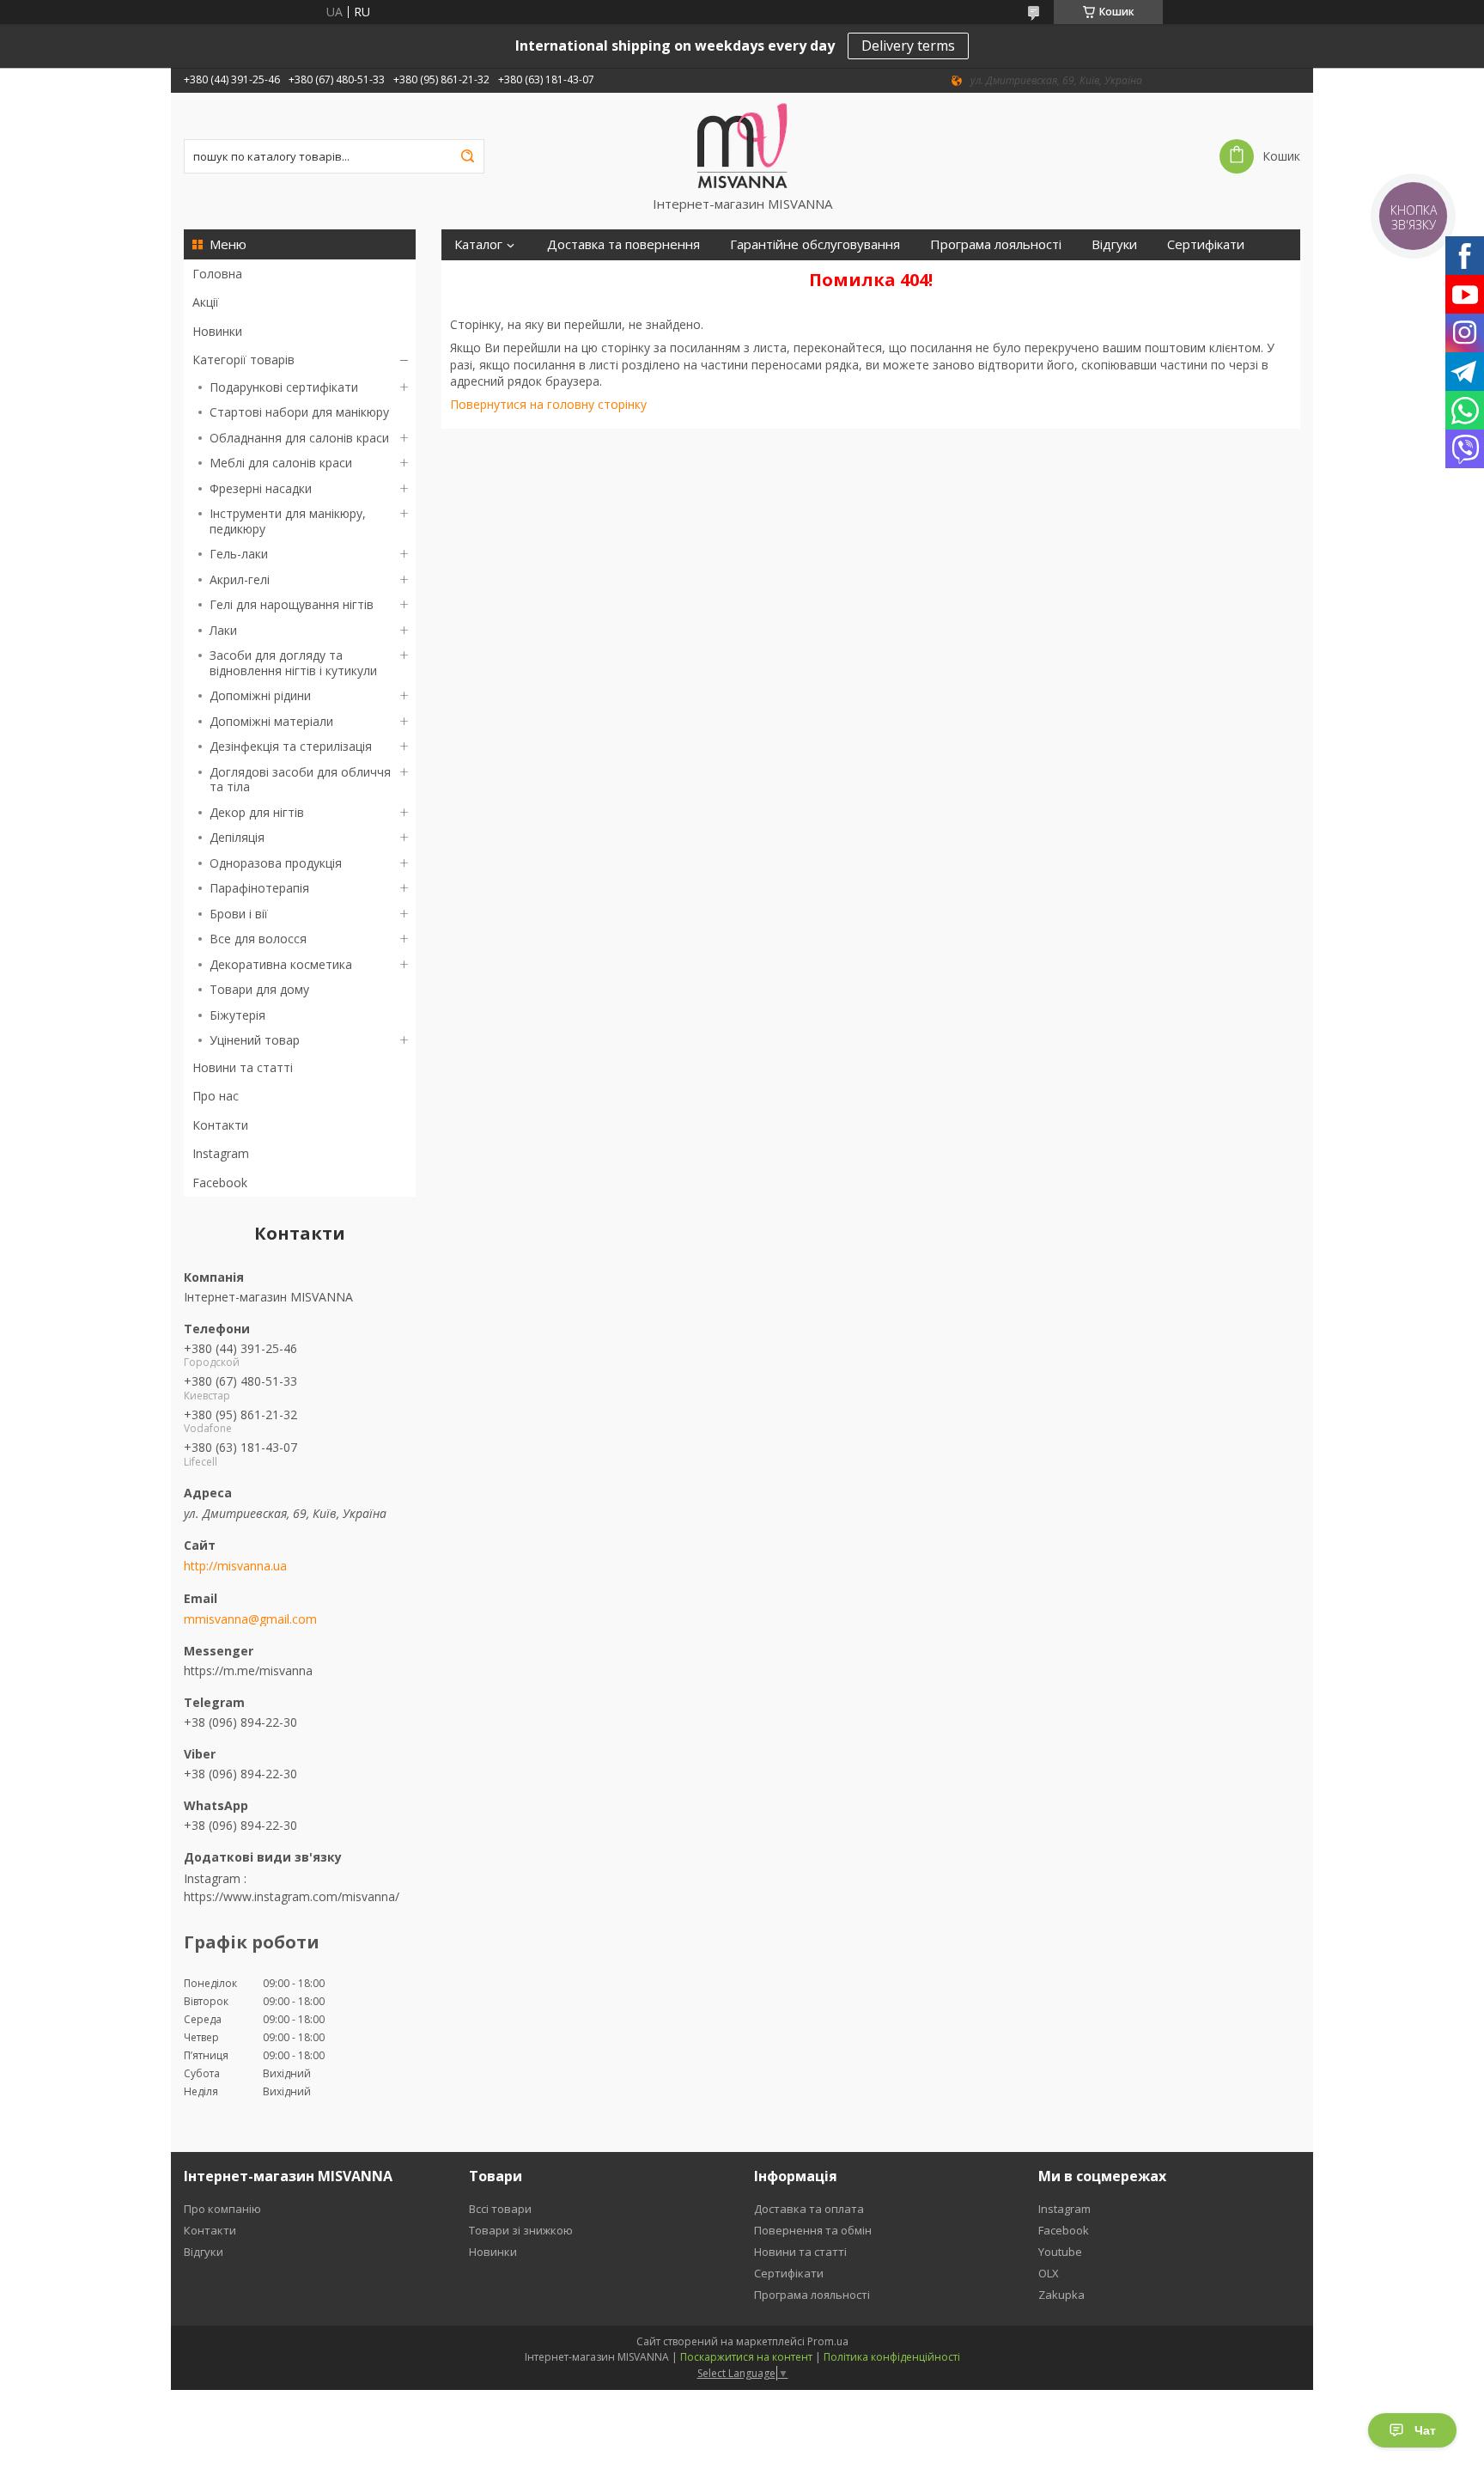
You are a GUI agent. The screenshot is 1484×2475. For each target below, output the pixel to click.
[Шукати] (467, 156)
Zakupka (1061, 2295)
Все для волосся (258, 939)
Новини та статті (243, 1067)
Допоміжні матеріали (271, 721)
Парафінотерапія (259, 888)
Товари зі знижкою (521, 2230)
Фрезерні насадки (261, 488)
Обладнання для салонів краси (299, 438)
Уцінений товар (255, 1040)
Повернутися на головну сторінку (548, 404)
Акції (206, 302)
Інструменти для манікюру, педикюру (288, 521)
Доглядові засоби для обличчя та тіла (300, 780)
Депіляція (237, 837)
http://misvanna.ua (235, 1566)
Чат (1425, 2430)
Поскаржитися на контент (746, 2357)
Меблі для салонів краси (281, 463)
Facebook (220, 1183)
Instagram (221, 1153)
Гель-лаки (239, 554)
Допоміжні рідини (260, 695)
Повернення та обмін (813, 2230)
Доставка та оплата (809, 2209)
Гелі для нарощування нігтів (292, 604)
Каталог (478, 244)
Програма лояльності (996, 244)
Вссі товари (500, 2209)
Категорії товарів (243, 360)
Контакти (220, 1125)
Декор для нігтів (257, 812)
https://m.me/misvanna (248, 1670)
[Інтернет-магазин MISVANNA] (742, 144)
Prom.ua (828, 2341)
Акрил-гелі (240, 579)
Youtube (1060, 2252)
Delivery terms (908, 46)
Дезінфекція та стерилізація (291, 746)
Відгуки (1114, 244)
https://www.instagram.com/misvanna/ (292, 1896)
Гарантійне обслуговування (815, 244)
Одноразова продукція (276, 863)
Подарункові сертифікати (284, 387)
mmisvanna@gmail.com (250, 1619)
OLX (1049, 2273)
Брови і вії (239, 914)
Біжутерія (237, 1015)
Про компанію (222, 2209)
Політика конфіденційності (892, 2357)
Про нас (216, 1096)
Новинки (217, 331)
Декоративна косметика (281, 964)
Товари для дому (259, 989)
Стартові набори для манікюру (299, 412)
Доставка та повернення (623, 244)
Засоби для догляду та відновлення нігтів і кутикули (293, 663)
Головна (217, 274)
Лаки (223, 630)
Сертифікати (1206, 244)
